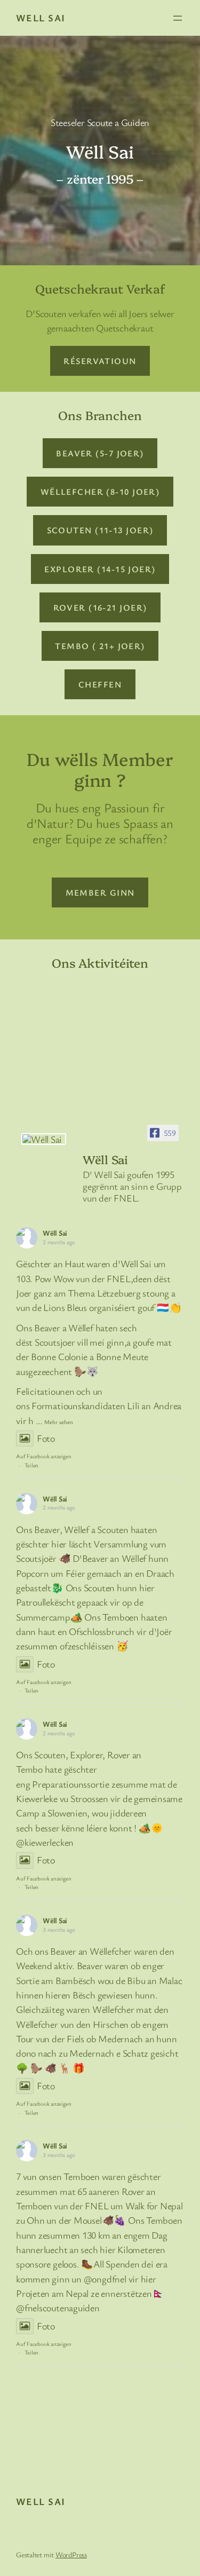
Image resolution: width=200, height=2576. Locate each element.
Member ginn (100, 892)
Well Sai (41, 18)
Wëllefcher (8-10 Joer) (100, 492)
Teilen (32, 1465)
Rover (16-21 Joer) (100, 607)
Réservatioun (100, 361)
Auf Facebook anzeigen (43, 1456)
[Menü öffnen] (178, 18)
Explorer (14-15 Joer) (100, 569)
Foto (46, 1438)
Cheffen (100, 684)
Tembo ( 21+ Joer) (100, 646)
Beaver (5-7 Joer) (100, 453)
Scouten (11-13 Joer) (100, 530)
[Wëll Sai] (44, 1139)
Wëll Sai (55, 1233)
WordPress (71, 2554)
